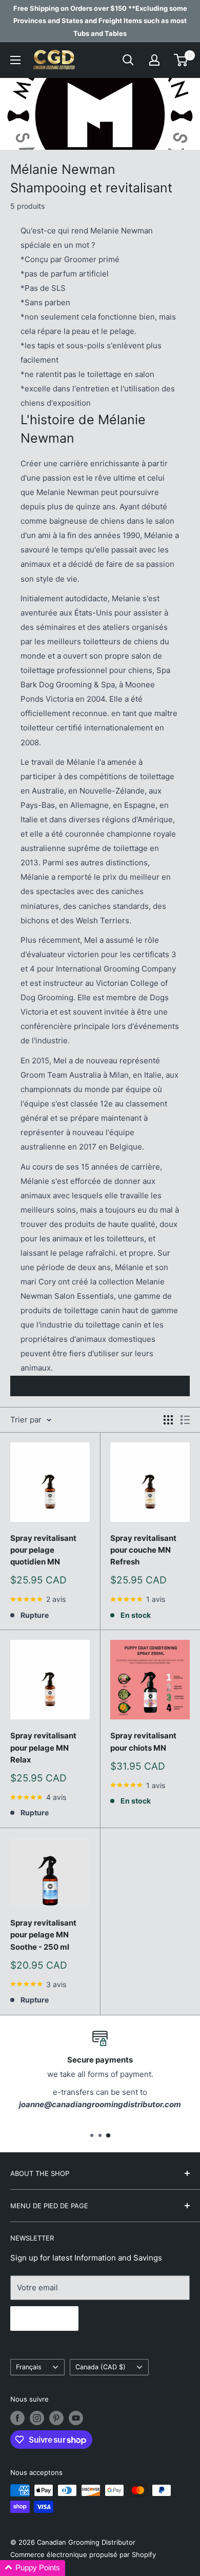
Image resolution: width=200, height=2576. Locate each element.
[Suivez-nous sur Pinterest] (56, 2418)
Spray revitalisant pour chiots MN (143, 1741)
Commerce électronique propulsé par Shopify (83, 2554)
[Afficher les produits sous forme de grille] (168, 1420)
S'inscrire (44, 2319)
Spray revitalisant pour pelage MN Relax (43, 1748)
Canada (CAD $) (101, 2367)
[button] (33, 2568)
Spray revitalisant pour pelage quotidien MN (43, 1550)
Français (29, 2367)
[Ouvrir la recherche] (128, 60)
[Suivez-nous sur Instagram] (37, 2418)
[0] (181, 60)
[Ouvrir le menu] (15, 60)
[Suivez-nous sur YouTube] (76, 2418)
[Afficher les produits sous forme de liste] (185, 1420)
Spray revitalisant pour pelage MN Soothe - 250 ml (43, 1935)
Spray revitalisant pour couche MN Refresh (143, 1550)
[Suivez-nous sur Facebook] (17, 2418)
